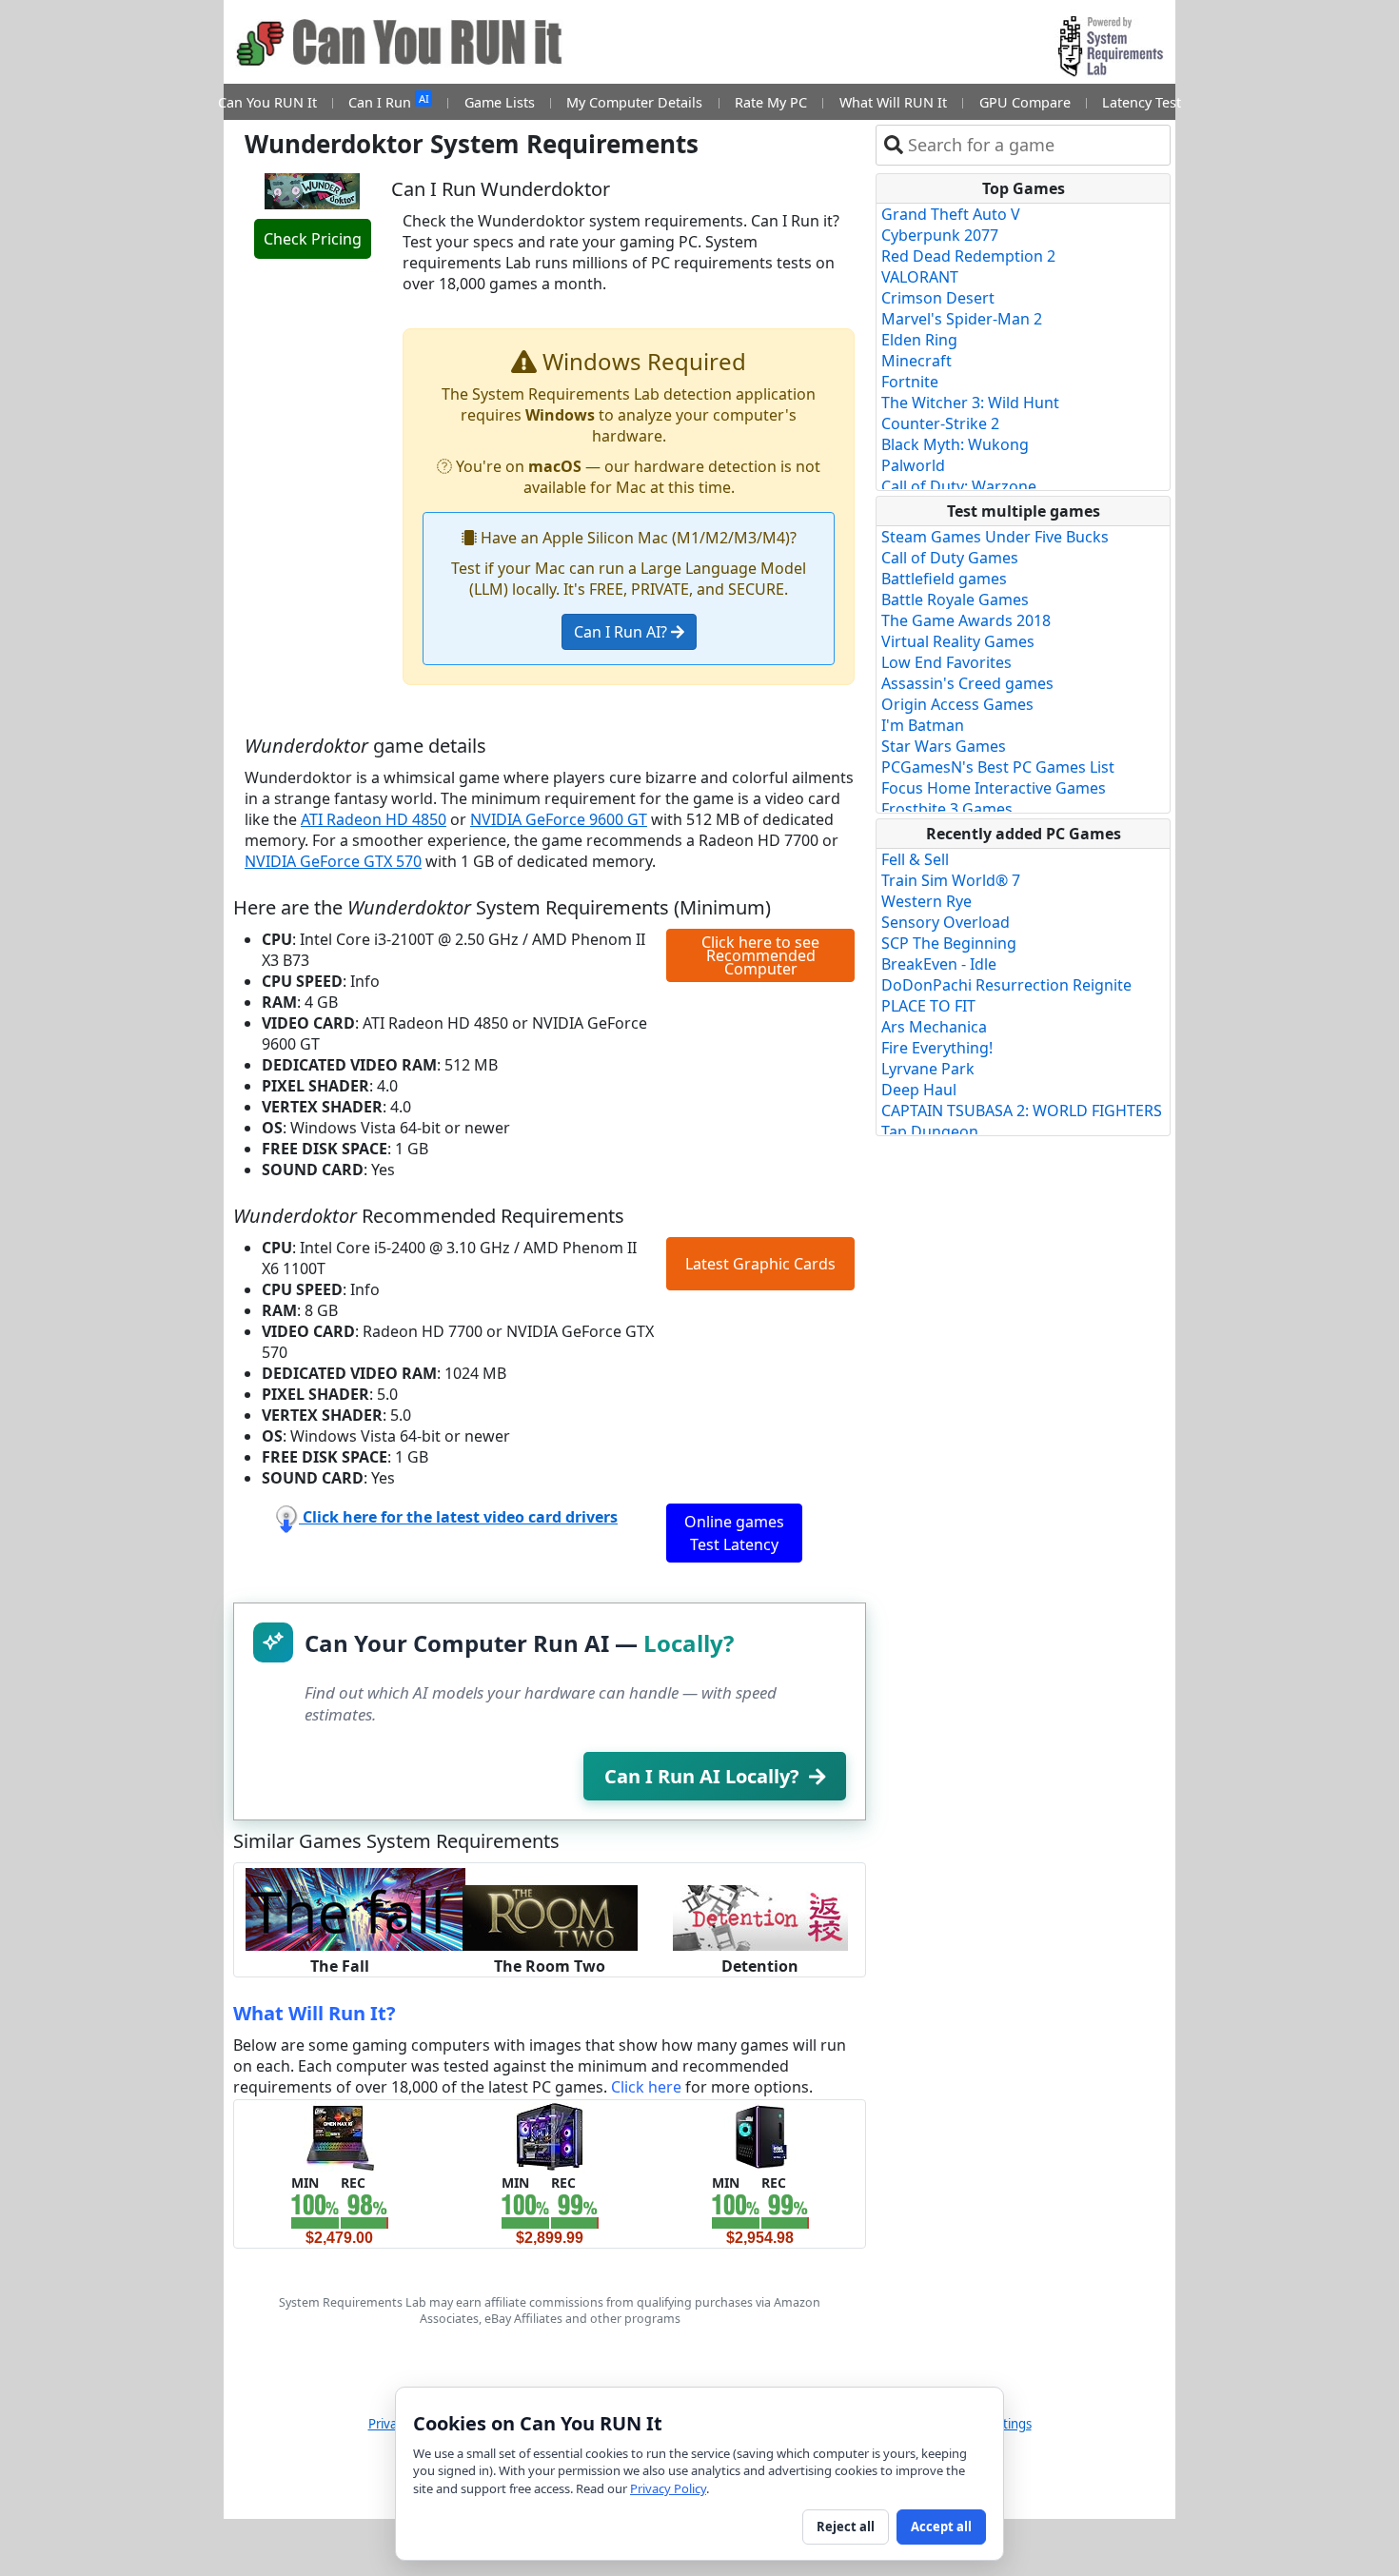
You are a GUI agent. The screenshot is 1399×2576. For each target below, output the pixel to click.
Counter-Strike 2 (940, 423)
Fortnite (910, 382)
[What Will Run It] (339, 2135)
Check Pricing (313, 239)
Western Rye (926, 901)
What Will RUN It (893, 102)
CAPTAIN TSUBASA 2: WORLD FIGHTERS (1022, 1111)
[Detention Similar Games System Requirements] (760, 1917)
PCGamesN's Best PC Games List (998, 767)
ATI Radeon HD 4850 (374, 819)
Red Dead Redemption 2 (968, 256)
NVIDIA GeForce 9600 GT (559, 819)
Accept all (941, 2527)
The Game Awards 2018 (966, 620)
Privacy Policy (668, 2488)
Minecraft (916, 361)
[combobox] (1035, 145)
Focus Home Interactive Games (994, 788)
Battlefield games (944, 579)
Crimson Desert (938, 298)
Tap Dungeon (930, 1131)
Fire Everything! (937, 1048)
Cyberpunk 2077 (940, 235)
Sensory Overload (946, 922)
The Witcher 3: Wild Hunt (970, 403)
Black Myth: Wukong (955, 444)
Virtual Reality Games (958, 641)
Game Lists (500, 102)
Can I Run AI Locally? (702, 1776)
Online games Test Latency (734, 1533)
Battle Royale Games (955, 600)
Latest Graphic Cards (760, 1264)
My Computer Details (634, 102)
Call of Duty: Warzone (959, 486)
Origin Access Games (957, 704)
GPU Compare (1025, 102)
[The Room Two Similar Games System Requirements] (550, 1917)
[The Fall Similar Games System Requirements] (355, 1908)
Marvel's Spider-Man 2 (962, 319)
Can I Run (388, 101)
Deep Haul (919, 1090)
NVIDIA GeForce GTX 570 (333, 861)
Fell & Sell (915, 859)
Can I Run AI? (622, 632)
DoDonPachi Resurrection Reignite (1006, 985)
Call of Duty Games (950, 558)
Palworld (913, 465)
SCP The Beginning (949, 943)
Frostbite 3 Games (947, 809)
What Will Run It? (315, 2013)
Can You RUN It (267, 102)
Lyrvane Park (928, 1069)
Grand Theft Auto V (951, 214)
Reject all (846, 2527)
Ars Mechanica (934, 1027)
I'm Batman (923, 725)
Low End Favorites (946, 662)
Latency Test (1142, 102)
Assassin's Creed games (967, 683)
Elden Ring (919, 340)
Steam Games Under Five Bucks (995, 537)
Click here (646, 2087)
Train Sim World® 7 (951, 880)
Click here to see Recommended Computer (760, 955)
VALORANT (920, 277)
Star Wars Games (944, 746)
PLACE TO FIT (928, 1006)
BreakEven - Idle (939, 964)
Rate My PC (771, 102)
